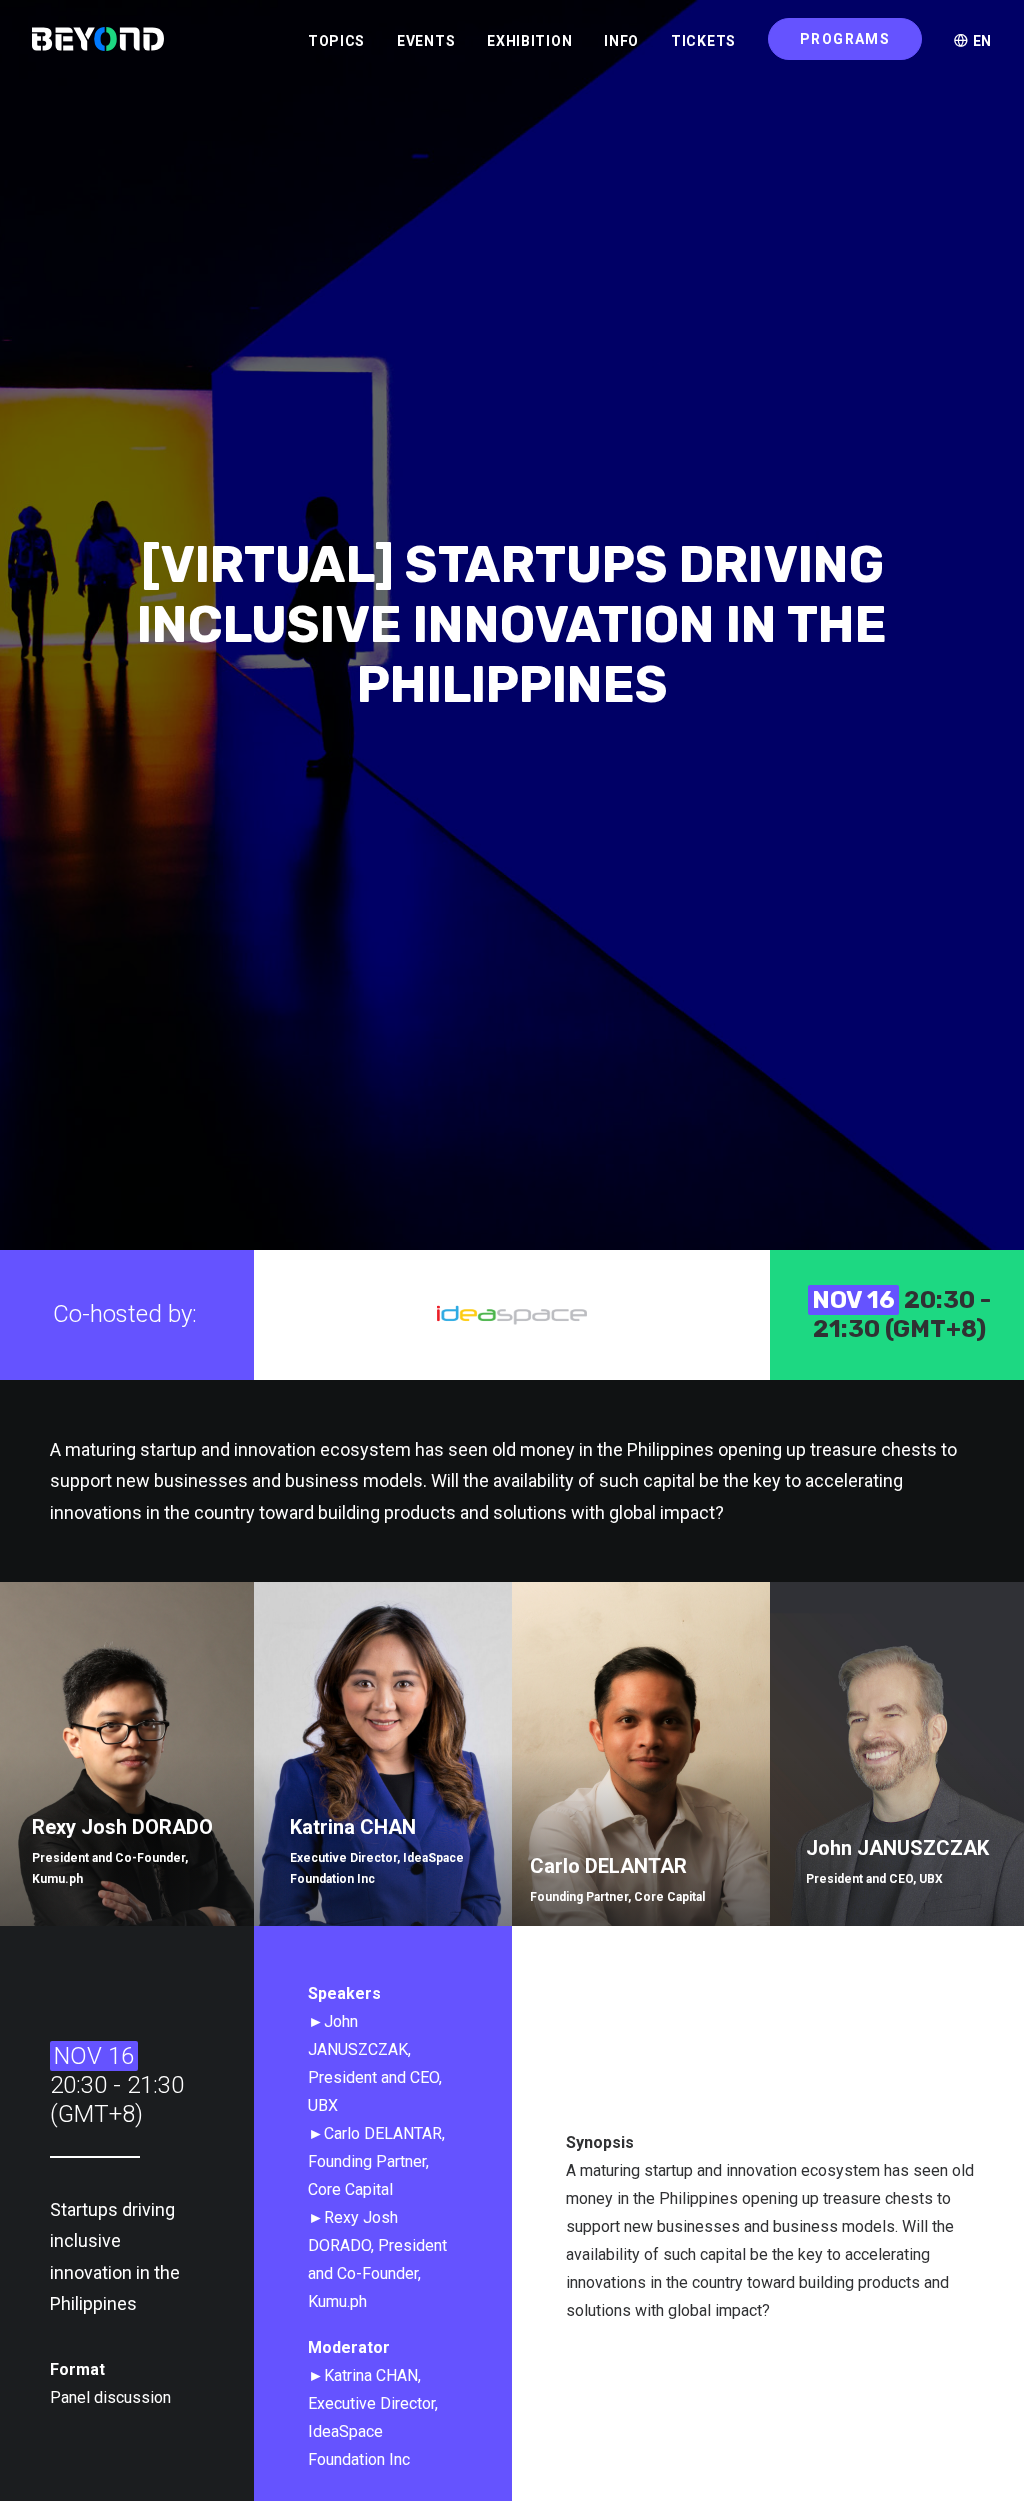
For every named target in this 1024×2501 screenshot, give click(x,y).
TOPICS (336, 41)
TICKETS (703, 41)
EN (980, 41)
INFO (621, 41)
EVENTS (426, 41)
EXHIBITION (529, 41)
